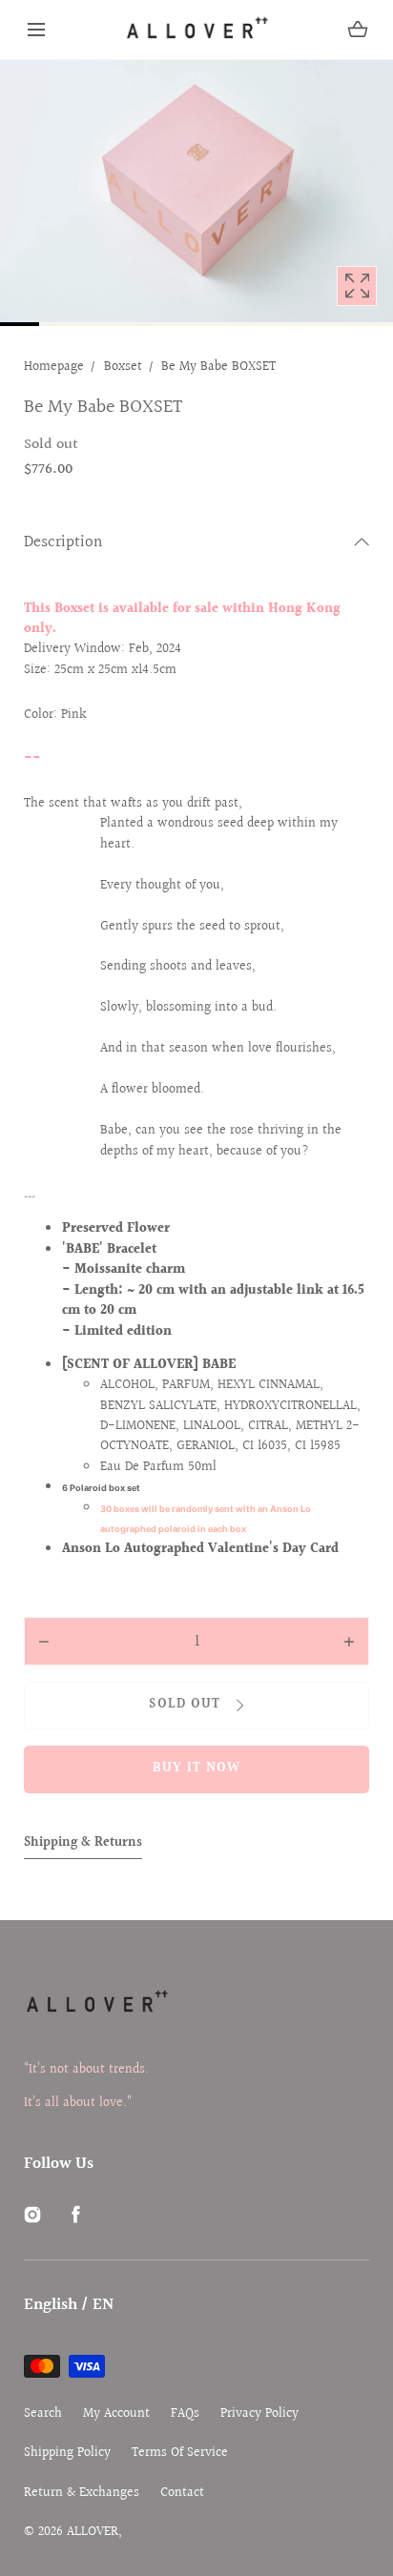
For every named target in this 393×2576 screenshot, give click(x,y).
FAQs (185, 2414)
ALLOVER (93, 2532)
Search (43, 2414)
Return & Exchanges (82, 2494)
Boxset (123, 367)
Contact (182, 2494)
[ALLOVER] (196, 30)
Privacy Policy (259, 2414)
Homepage (54, 367)
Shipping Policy (67, 2453)
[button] (36, 30)
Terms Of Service (180, 2453)
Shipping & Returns (83, 1843)
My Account (116, 2414)
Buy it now (197, 1768)
